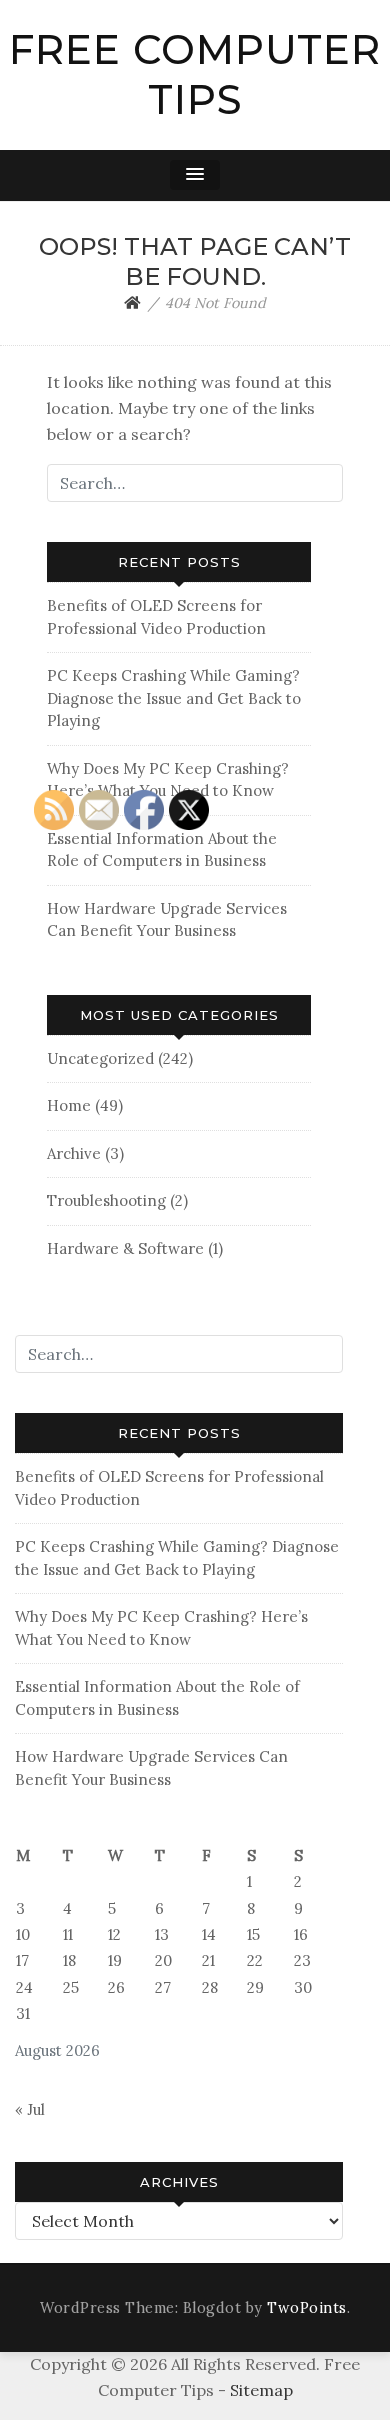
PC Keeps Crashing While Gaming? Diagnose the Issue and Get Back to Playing (174, 698)
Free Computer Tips (195, 74)
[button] (195, 175)
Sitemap (261, 2390)
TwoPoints (307, 2308)
